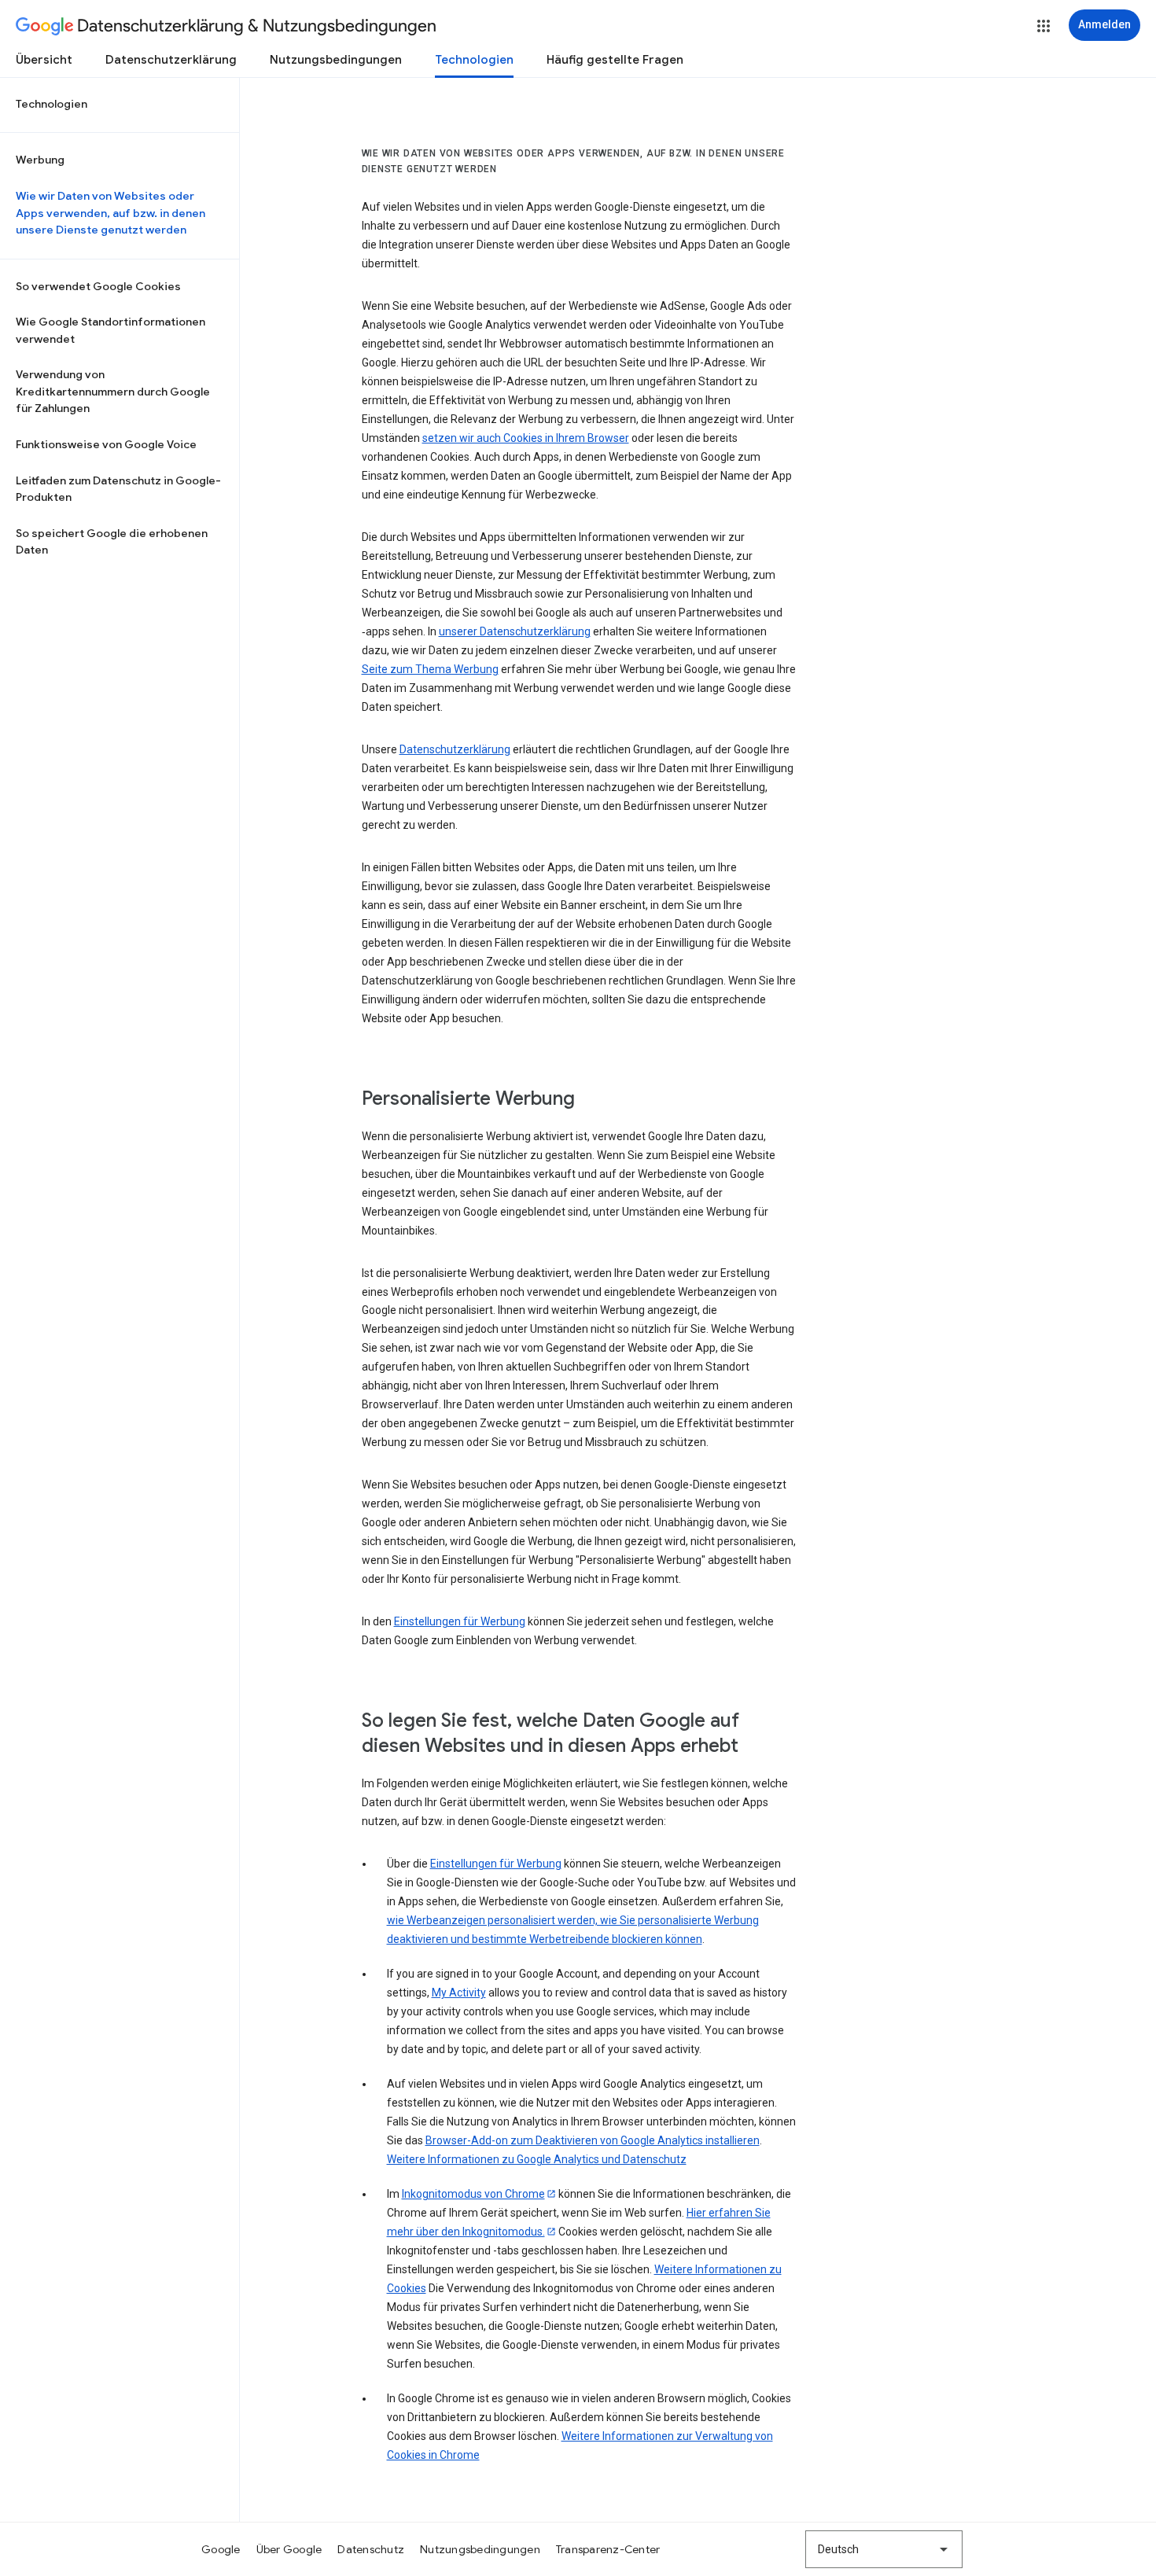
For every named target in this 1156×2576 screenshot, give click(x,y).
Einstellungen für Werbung (460, 1621)
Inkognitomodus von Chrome (473, 2194)
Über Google (289, 2549)
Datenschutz (371, 2549)
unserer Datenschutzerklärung (515, 631)
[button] (1044, 26)
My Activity (459, 1993)
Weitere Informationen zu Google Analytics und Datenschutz (537, 2159)
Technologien (474, 60)
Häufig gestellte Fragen (615, 60)
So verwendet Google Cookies (98, 286)
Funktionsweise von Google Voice (106, 444)
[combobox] (884, 2549)
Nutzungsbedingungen (336, 60)
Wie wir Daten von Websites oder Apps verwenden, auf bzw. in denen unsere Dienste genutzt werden (110, 213)
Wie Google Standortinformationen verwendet (110, 330)
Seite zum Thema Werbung (430, 669)
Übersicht (44, 60)
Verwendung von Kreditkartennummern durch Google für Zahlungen (113, 391)
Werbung (40, 160)
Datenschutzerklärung (171, 60)
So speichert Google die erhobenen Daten (112, 542)
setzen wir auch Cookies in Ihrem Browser (526, 438)
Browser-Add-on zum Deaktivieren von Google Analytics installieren (593, 2140)
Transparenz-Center (608, 2549)
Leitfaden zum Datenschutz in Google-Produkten (118, 489)
